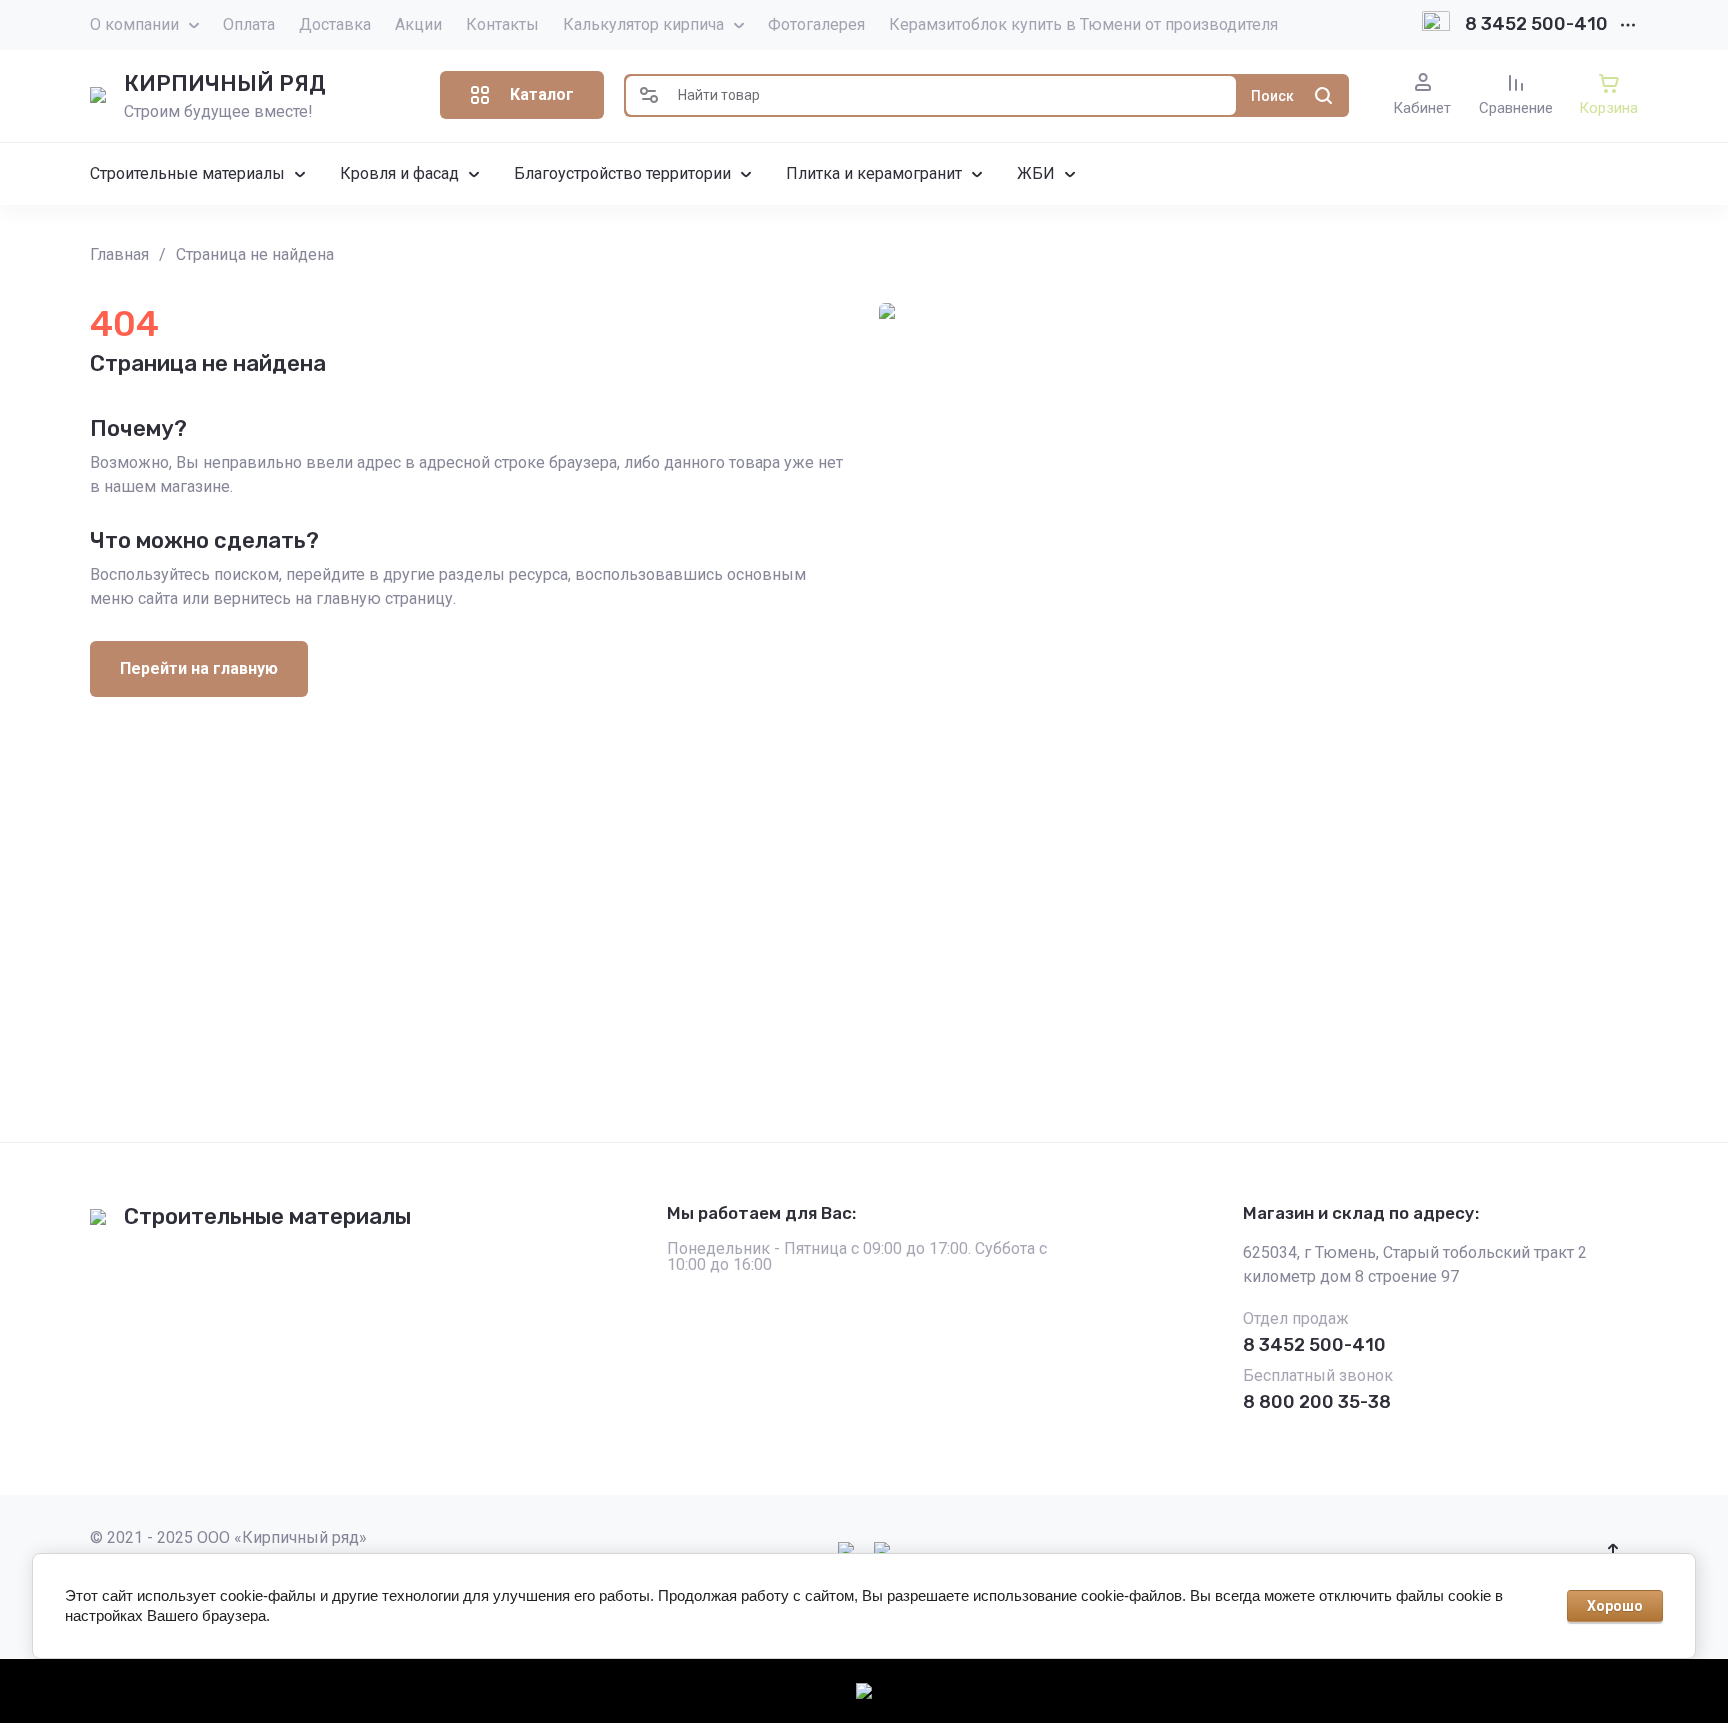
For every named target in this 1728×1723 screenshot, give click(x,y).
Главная (119, 254)
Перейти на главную (199, 668)
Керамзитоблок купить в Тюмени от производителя (1083, 24)
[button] (522, 95)
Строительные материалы (267, 1216)
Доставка (335, 24)
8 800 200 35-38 (1317, 1402)
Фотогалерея (816, 24)
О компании (134, 24)
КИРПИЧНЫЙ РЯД (225, 83)
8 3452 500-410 (1536, 24)
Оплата (249, 24)
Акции (418, 24)
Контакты (502, 24)
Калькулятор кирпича (643, 24)
